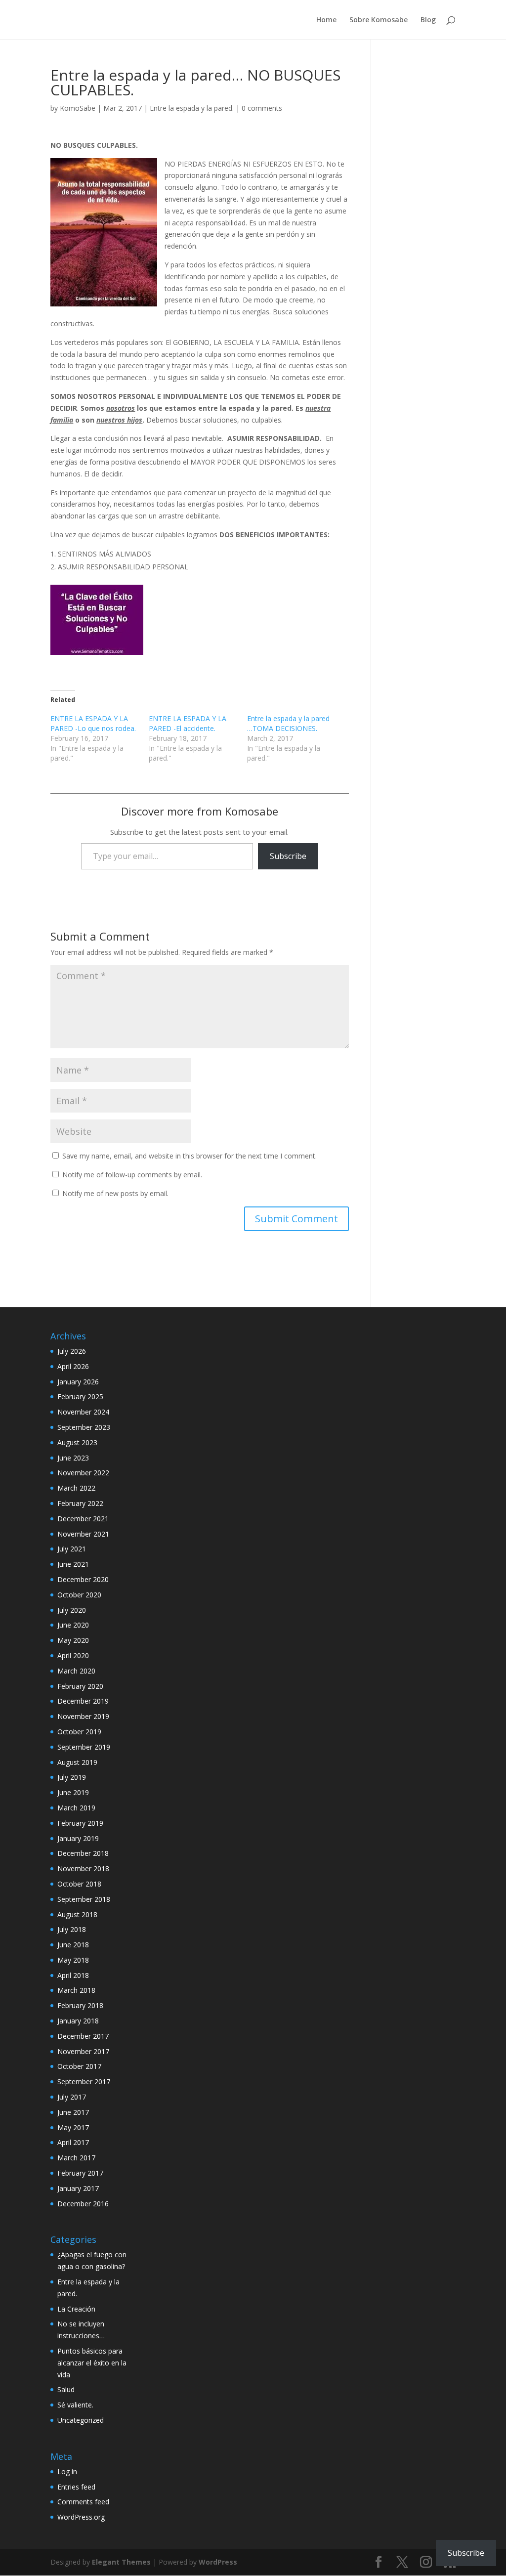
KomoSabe (78, 108)
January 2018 (78, 2021)
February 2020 (80, 1686)
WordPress (218, 2562)
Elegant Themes (121, 2562)
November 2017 (83, 2051)
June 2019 (73, 1792)
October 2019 (79, 1732)
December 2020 (83, 1579)
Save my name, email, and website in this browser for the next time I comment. (190, 1156)
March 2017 (76, 2158)
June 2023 (73, 1458)
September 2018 (84, 1899)
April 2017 (73, 2142)
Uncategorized (81, 2420)
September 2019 (84, 1747)
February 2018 (80, 2005)
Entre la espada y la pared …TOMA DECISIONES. (288, 723)
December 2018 (83, 1853)
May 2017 (73, 2127)
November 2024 (83, 1412)
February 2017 (80, 2173)
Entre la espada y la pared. (192, 108)
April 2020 (73, 1655)
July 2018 (72, 1929)
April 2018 (73, 1975)
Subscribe (288, 856)
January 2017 (78, 2188)
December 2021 (83, 1519)
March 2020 (76, 1671)
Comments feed (83, 2502)
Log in (67, 2471)
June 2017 (73, 2112)
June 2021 (73, 1564)
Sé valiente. (75, 2405)
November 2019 (83, 1716)
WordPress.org (81, 2517)
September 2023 (84, 1427)
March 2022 (76, 1488)
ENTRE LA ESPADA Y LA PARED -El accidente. (188, 723)
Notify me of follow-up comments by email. (132, 1175)
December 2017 (83, 2036)
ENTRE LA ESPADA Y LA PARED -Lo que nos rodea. (93, 723)
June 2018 (73, 1945)
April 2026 (73, 1366)
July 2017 (72, 2097)
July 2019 (72, 1777)
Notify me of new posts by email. (115, 1193)
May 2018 (73, 1960)
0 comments (262, 108)
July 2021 (72, 1549)
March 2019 (76, 1808)
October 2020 (79, 1595)
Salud (66, 2389)
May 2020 (73, 1640)
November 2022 (83, 1473)
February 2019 (80, 1823)
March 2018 (76, 1990)
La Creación (76, 2309)
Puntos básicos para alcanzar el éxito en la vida (92, 2363)
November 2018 (83, 1868)
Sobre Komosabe (379, 20)
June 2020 (73, 1625)
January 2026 (78, 1382)
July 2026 (72, 1351)
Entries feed (76, 2487)
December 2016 (83, 2204)
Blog (428, 20)
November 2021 (83, 1534)
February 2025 (80, 1396)
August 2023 (77, 1442)
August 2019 (77, 1762)
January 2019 (78, 1838)
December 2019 (83, 1701)
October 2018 (79, 1884)
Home (326, 20)
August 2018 (77, 1914)
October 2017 (79, 2066)
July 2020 (72, 1610)
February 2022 (80, 1503)
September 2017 (84, 2082)
